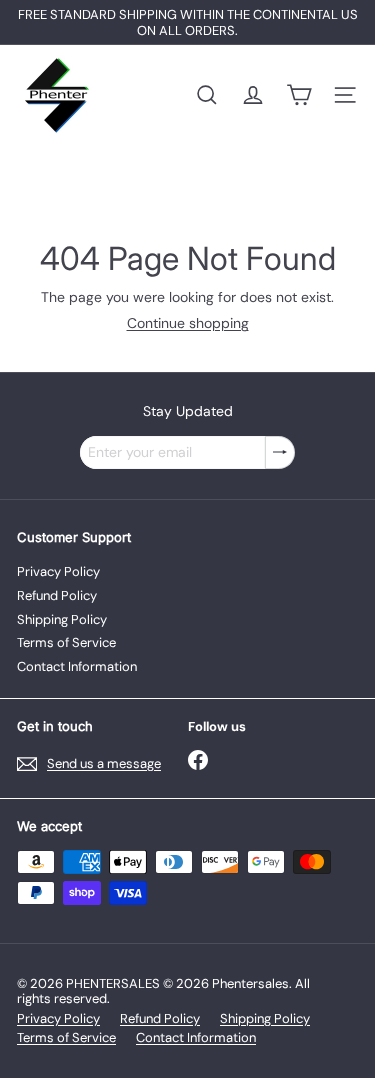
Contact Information (77, 666)
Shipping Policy (62, 619)
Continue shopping (188, 323)
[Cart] (299, 95)
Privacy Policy (58, 571)
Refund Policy (57, 595)
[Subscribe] (280, 452)
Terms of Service (66, 642)
